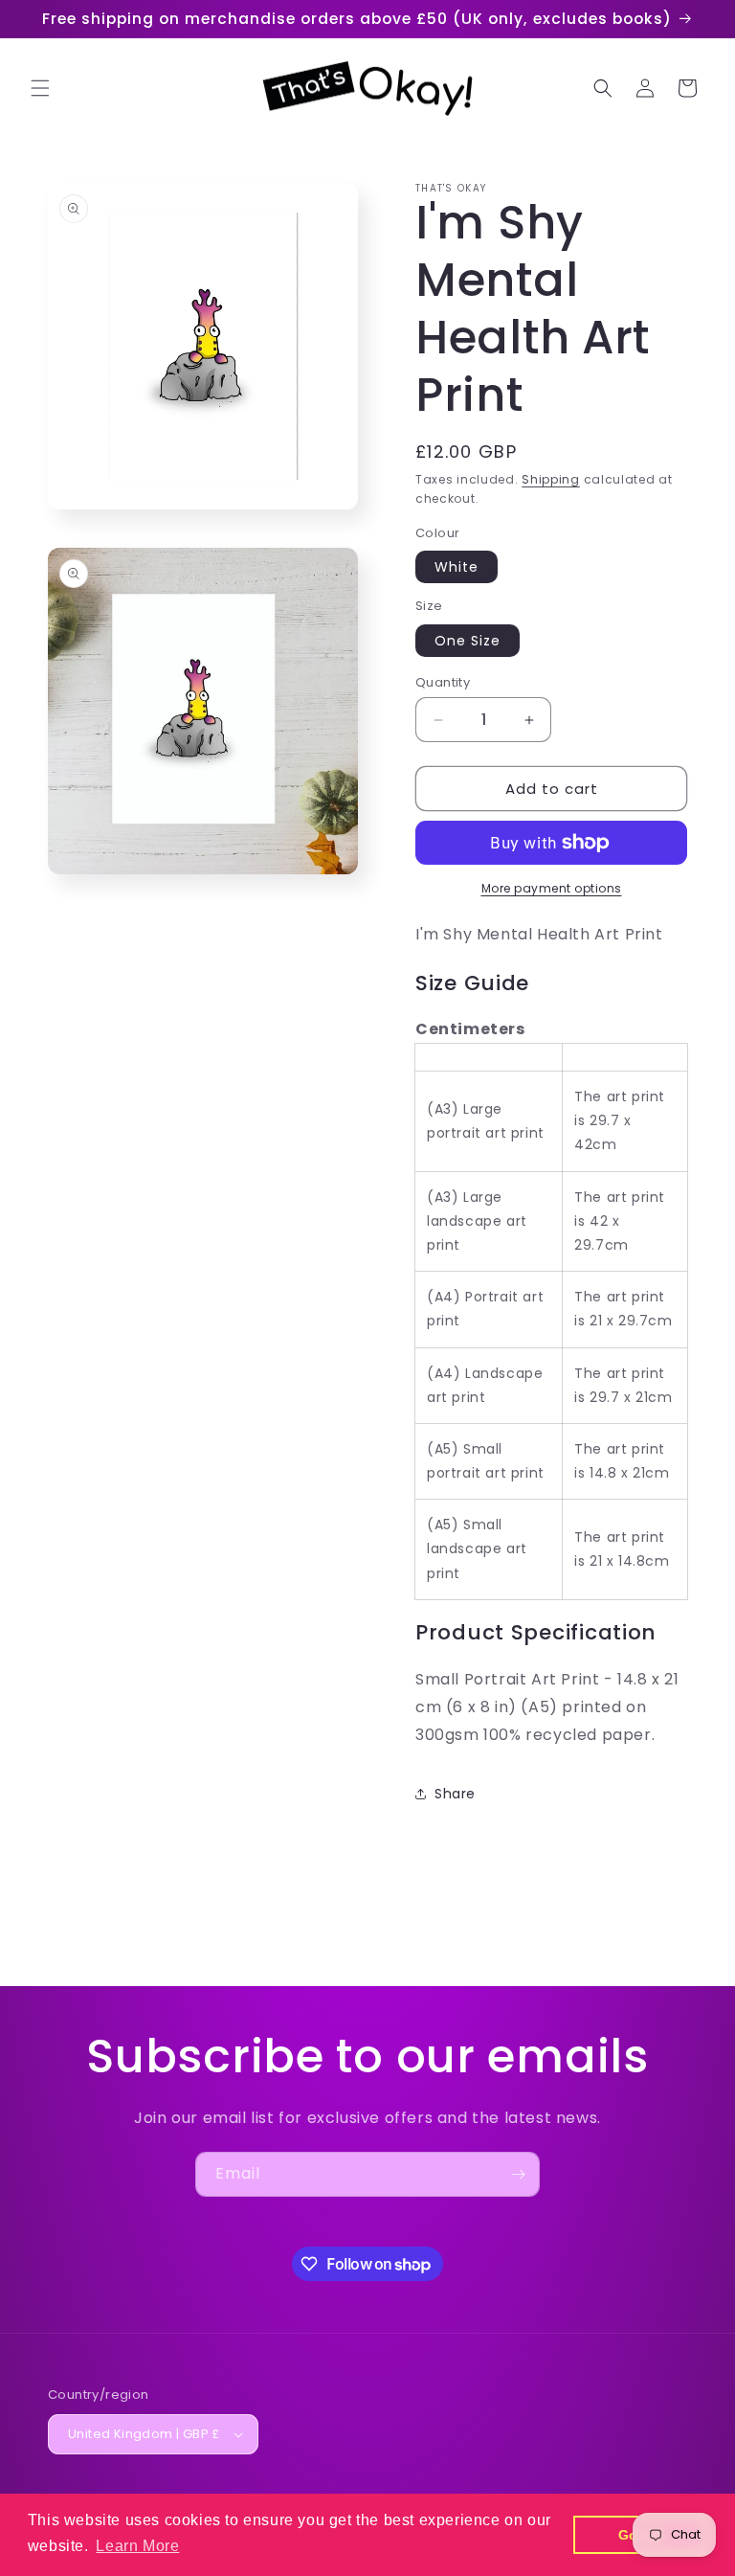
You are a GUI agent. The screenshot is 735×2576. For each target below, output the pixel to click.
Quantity (443, 682)
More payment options (552, 888)
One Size (468, 641)
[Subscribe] (518, 2174)
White (457, 567)
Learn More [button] (137, 2546)
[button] (40, 88)
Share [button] (455, 1794)
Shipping (551, 479)
